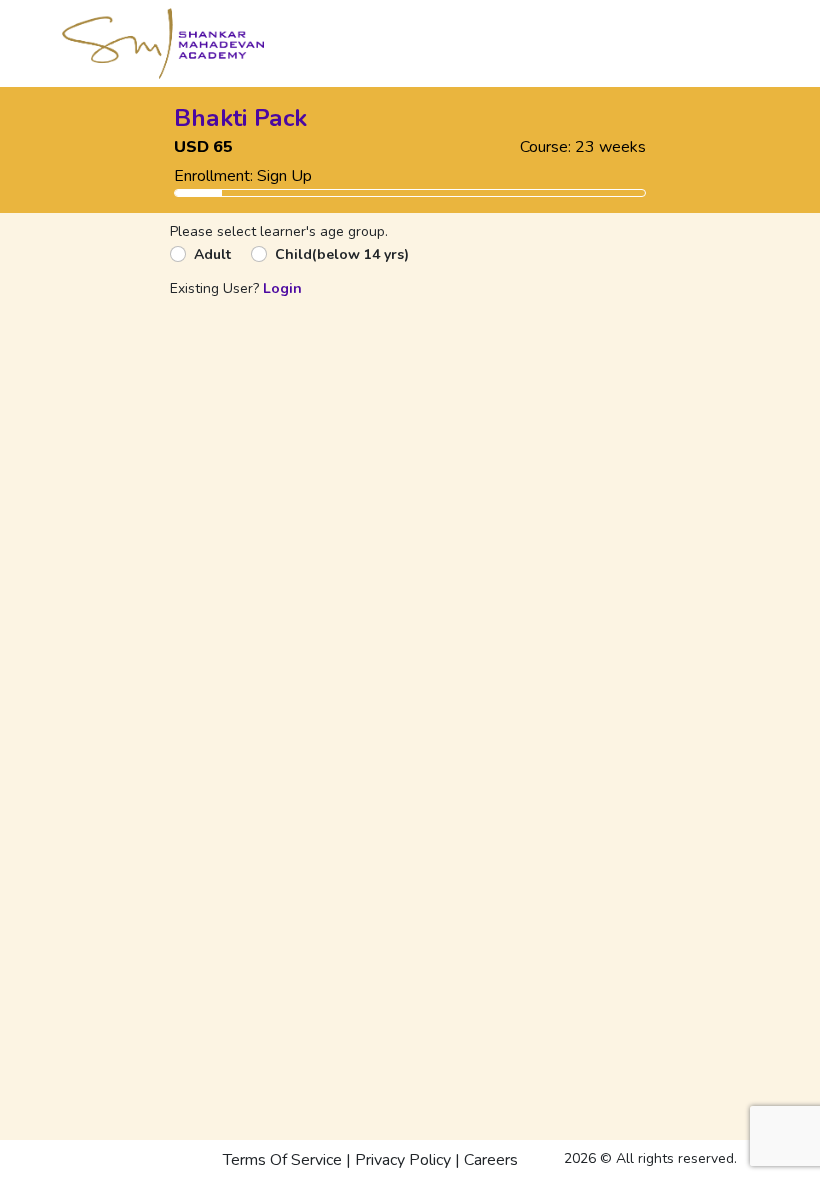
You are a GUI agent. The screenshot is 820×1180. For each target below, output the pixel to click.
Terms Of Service (282, 1160)
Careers (491, 1160)
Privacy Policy (403, 1160)
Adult (212, 254)
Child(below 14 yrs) (342, 254)
